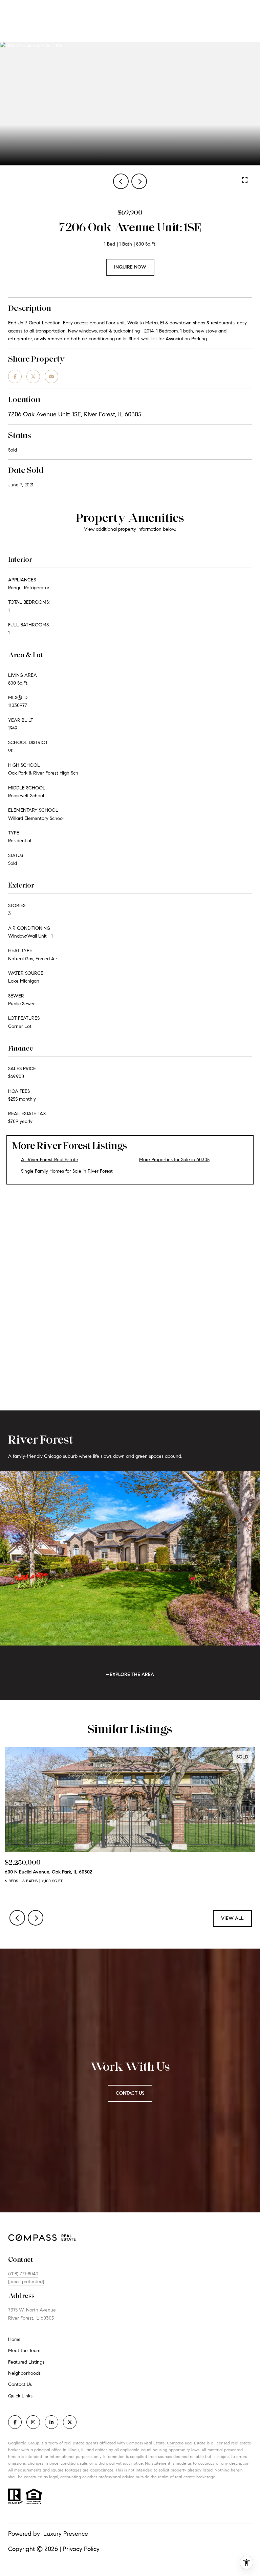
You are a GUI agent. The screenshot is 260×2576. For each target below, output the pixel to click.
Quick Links (20, 2396)
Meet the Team (24, 2351)
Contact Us (20, 2385)
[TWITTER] (70, 2422)
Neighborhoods (24, 2373)
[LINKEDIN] (51, 2422)
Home (14, 2339)
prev (121, 181)
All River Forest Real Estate (50, 1160)
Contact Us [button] (130, 2093)
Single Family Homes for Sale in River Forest (67, 1171)
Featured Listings (26, 2362)
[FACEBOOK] (15, 2422)
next (139, 181)
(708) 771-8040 (23, 2274)
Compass (175, 2443)
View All (232, 1918)
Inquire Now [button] (130, 267)
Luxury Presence (66, 2534)
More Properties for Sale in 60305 (174, 1160)
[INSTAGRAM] (33, 2422)
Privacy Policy (81, 2549)
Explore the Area (132, 1674)
